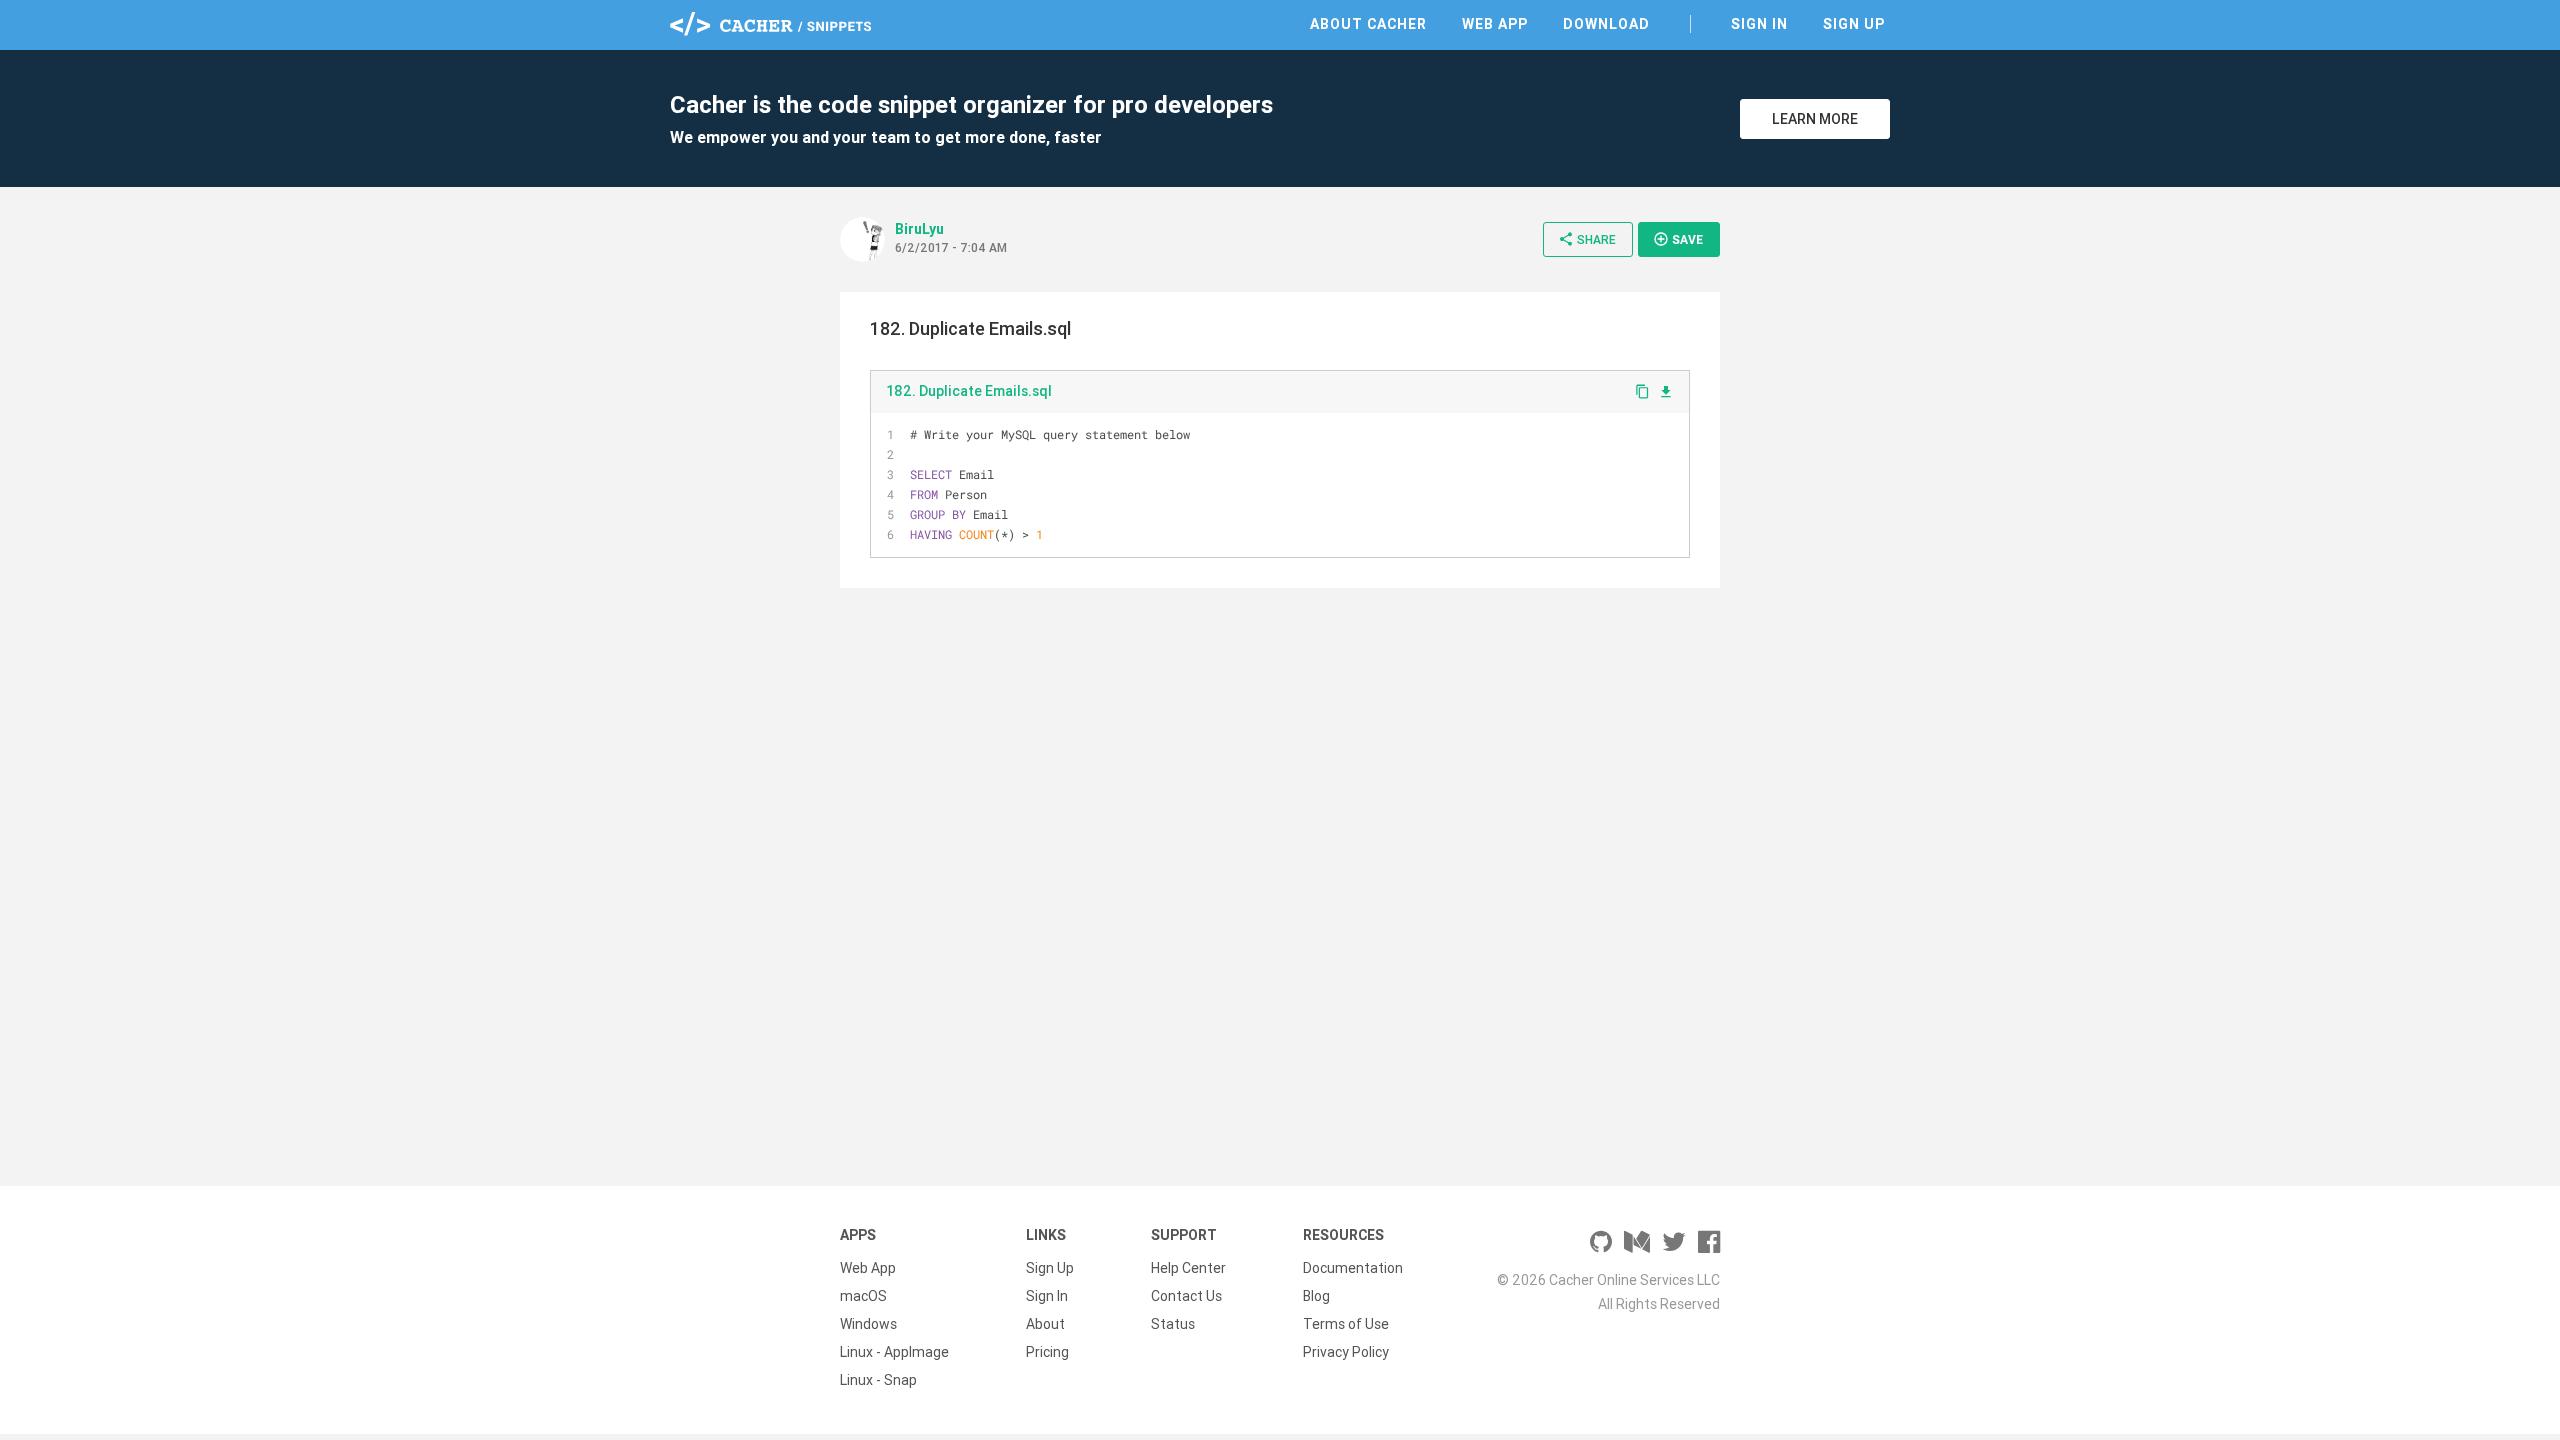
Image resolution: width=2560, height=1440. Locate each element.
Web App (1495, 24)
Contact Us (1186, 1296)
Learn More (1815, 119)
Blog (1316, 1296)
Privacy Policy (1346, 1352)
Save (1678, 239)
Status (1173, 1324)
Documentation (1353, 1268)
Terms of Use (1346, 1324)
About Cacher (1368, 24)
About (1045, 1324)
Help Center (1188, 1268)
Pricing (1047, 1352)
